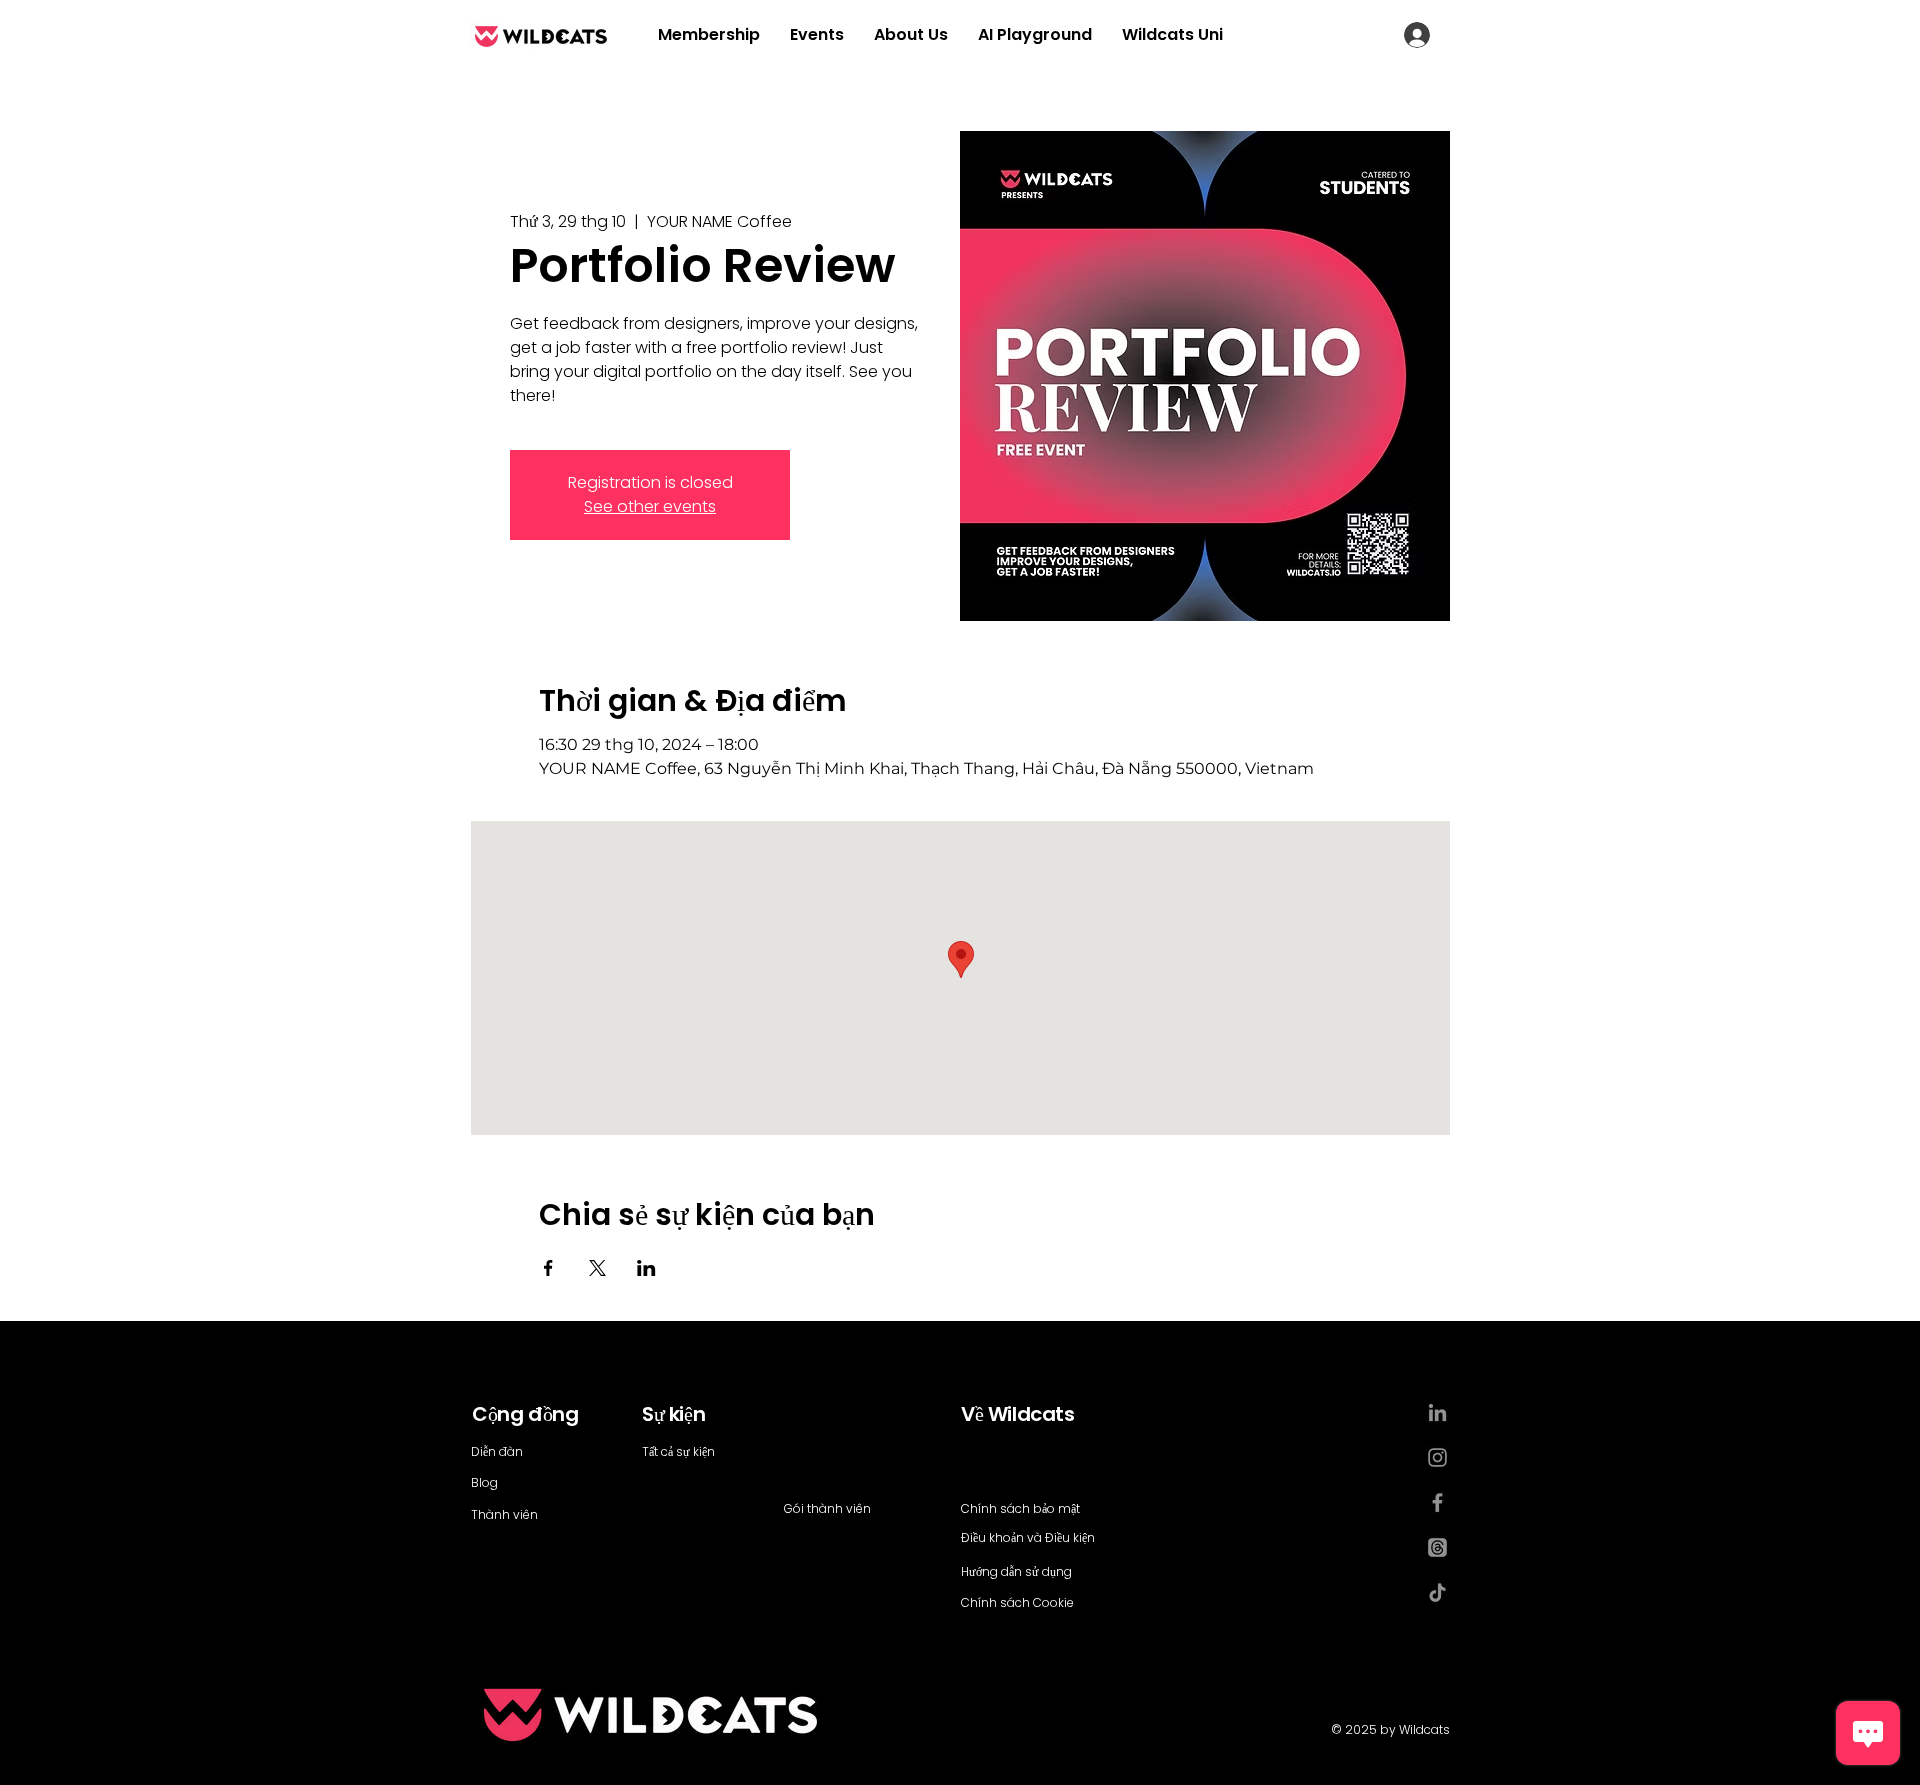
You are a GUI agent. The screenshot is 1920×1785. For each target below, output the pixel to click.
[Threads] (1437, 1547)
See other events (650, 506)
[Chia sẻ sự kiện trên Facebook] (548, 1268)
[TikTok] (1437, 1592)
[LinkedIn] (1437, 1412)
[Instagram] (1437, 1457)
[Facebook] (1437, 1502)
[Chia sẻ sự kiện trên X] (597, 1268)
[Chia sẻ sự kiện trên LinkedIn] (646, 1268)
